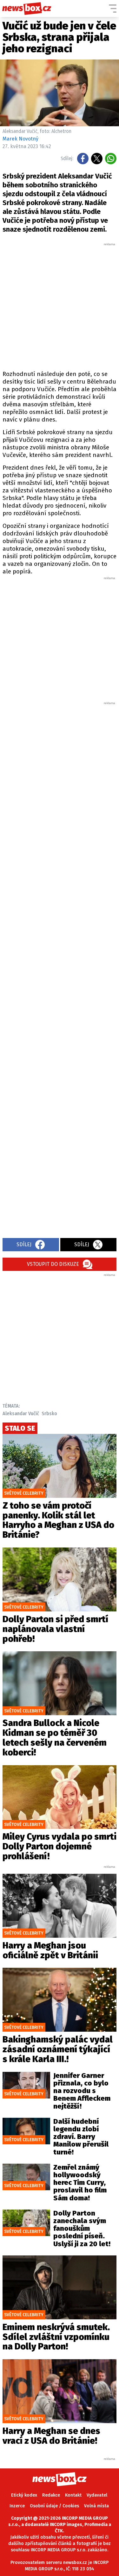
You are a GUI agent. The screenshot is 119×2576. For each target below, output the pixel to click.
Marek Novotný (20, 139)
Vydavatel (97, 2495)
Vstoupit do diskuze (53, 1264)
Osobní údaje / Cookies (54, 2506)
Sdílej (24, 1244)
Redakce (51, 2495)
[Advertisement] (60, 306)
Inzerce (17, 2506)
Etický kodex (24, 2495)
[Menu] (113, 9)
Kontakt (73, 2495)
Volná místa (96, 2506)
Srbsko (49, 1413)
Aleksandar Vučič (21, 1413)
